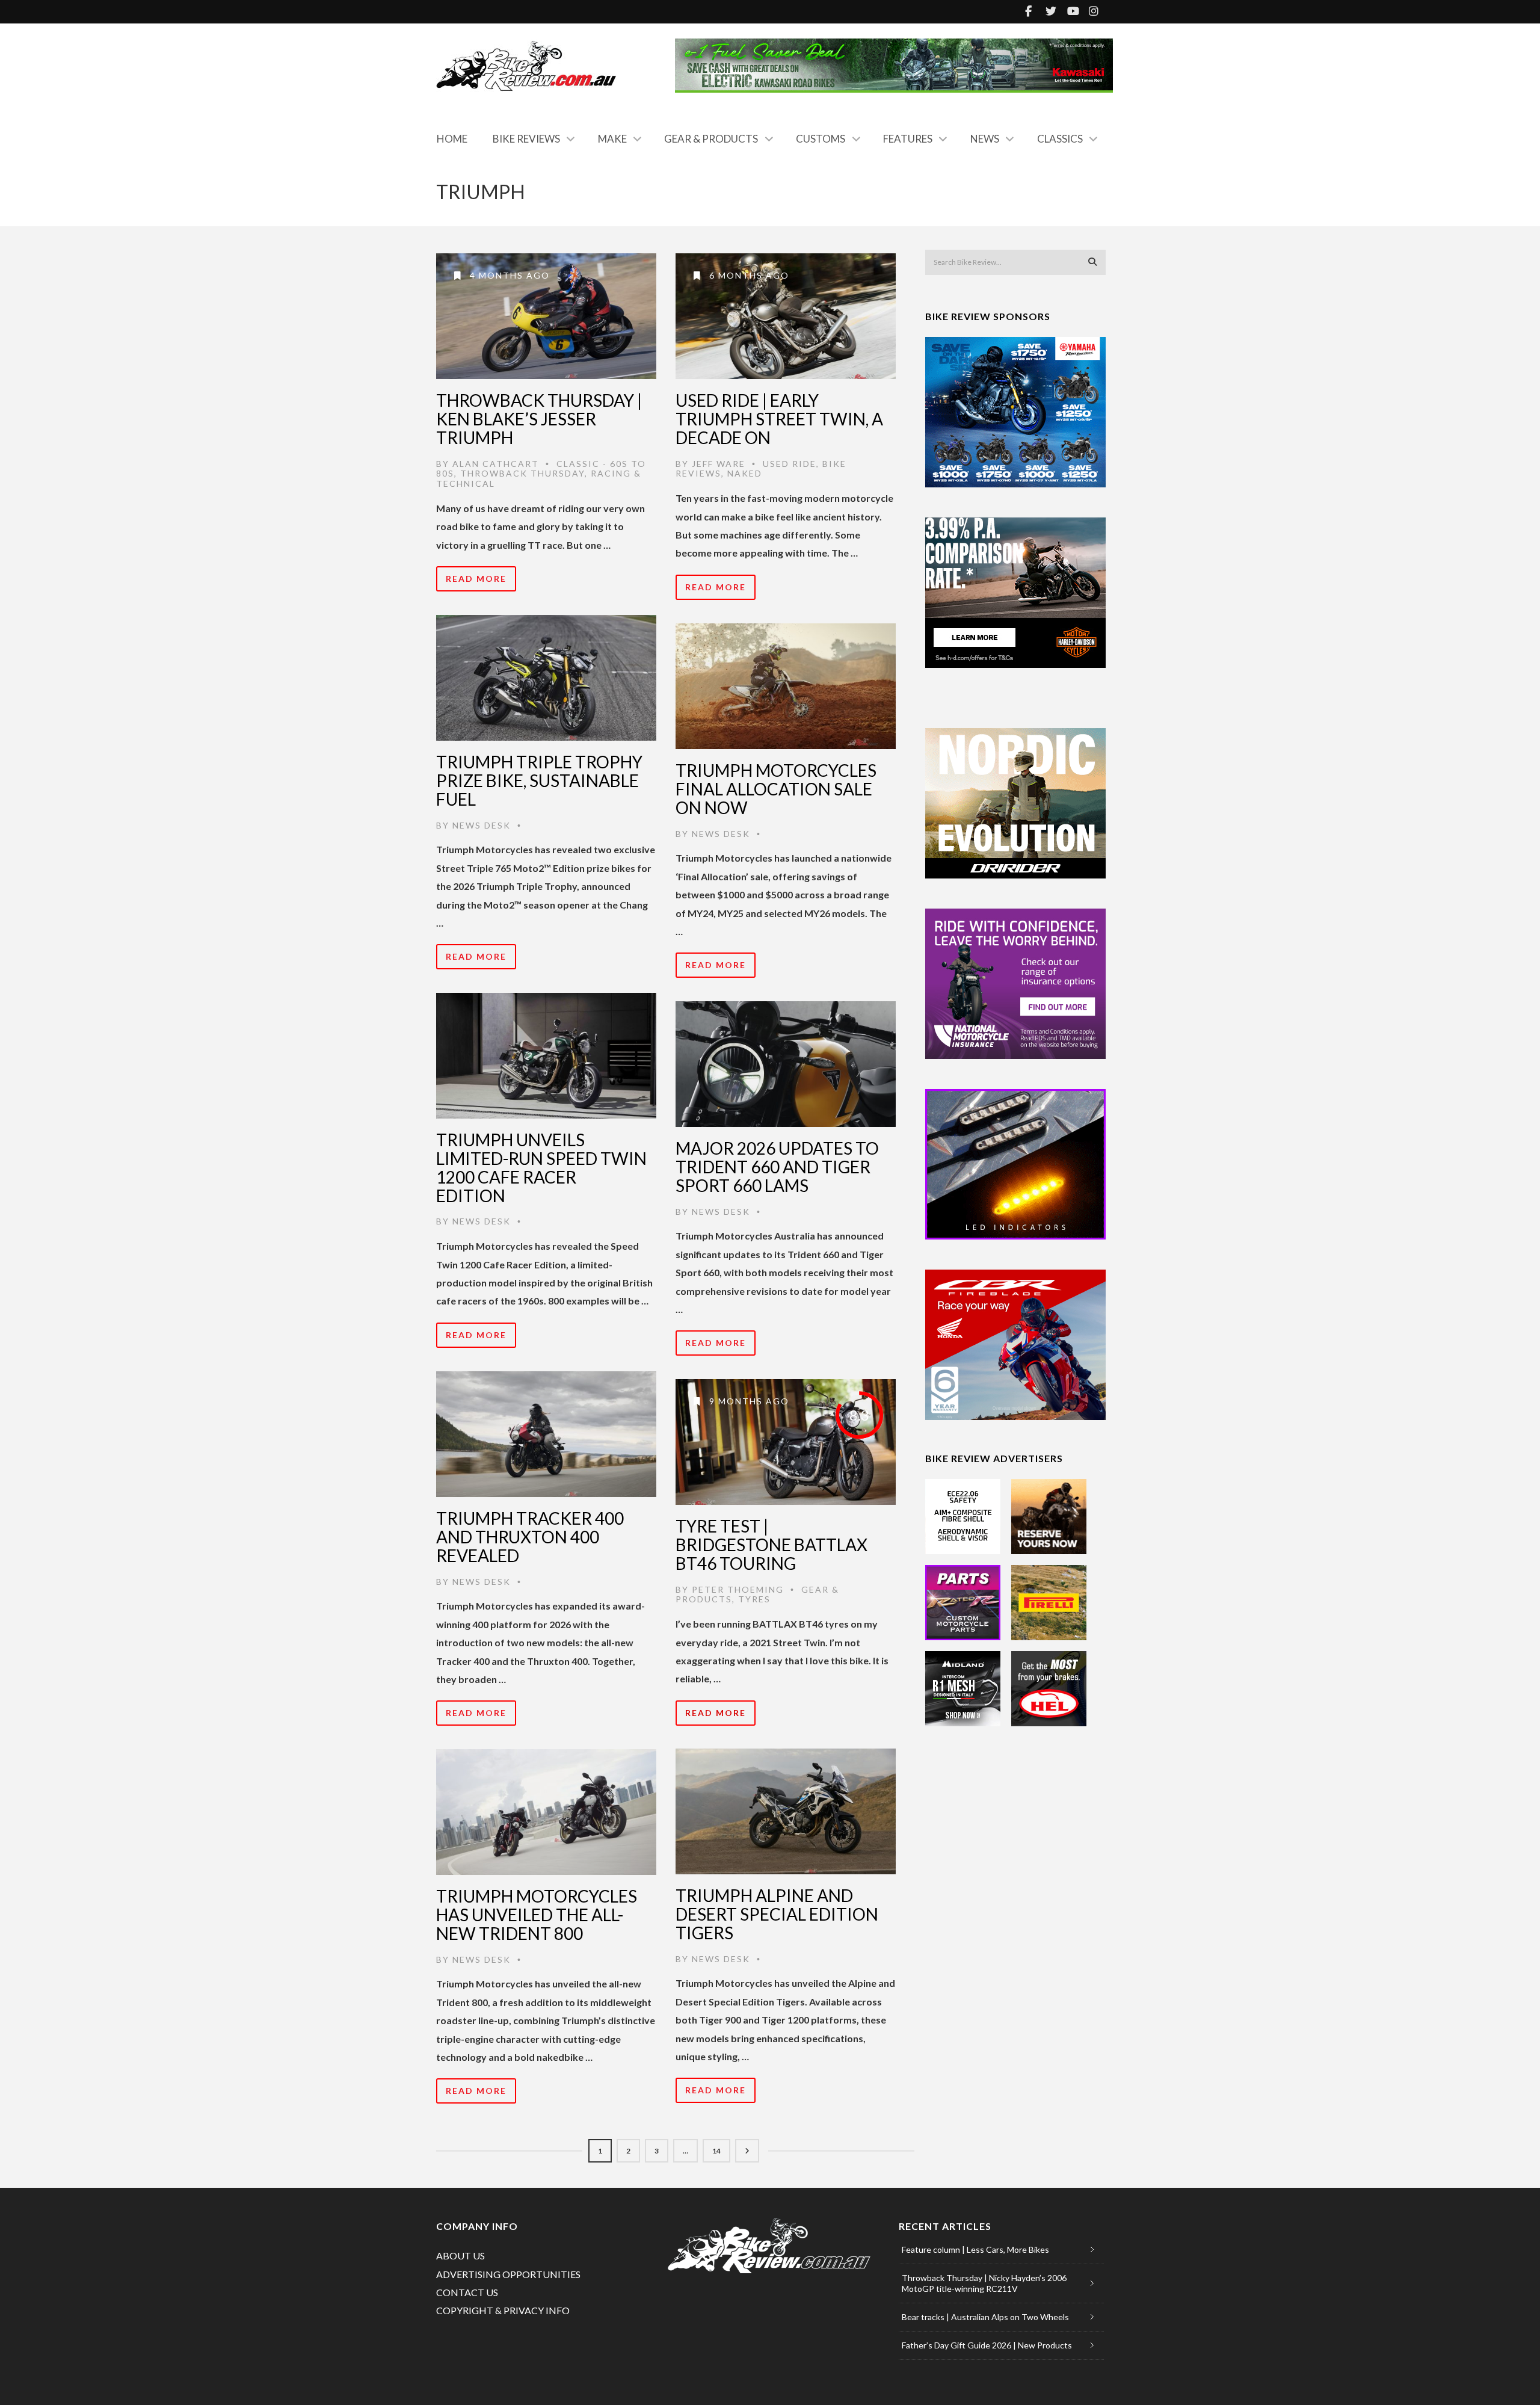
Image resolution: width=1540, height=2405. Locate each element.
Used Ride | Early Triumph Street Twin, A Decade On (779, 419)
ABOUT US (460, 2255)
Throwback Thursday (522, 473)
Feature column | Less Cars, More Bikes (975, 2249)
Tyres (754, 1599)
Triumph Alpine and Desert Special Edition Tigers (777, 1914)
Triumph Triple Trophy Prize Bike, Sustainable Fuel (539, 780)
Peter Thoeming (738, 1589)
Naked (745, 473)
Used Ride (790, 464)
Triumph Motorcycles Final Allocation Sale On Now (776, 789)
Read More (476, 579)
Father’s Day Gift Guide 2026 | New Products (987, 2345)
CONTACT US (467, 2292)
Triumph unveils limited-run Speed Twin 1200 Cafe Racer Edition (541, 1167)
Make (612, 139)
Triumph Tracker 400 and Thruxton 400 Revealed (530, 1537)
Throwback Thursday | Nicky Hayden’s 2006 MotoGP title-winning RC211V (984, 2283)
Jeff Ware (719, 464)
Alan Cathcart (496, 464)
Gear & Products (711, 139)
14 (716, 2151)
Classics (1060, 139)
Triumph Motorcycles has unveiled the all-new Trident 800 (537, 1915)
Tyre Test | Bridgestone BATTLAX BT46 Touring (772, 1545)
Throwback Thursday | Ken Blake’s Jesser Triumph (539, 419)
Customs (821, 139)
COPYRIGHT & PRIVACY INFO (503, 2310)
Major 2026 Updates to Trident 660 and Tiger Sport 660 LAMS (777, 1167)
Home (452, 139)
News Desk (482, 825)
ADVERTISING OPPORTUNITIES (508, 2274)
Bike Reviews (526, 139)
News (985, 139)
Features (908, 139)
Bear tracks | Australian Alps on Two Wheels (985, 2317)
